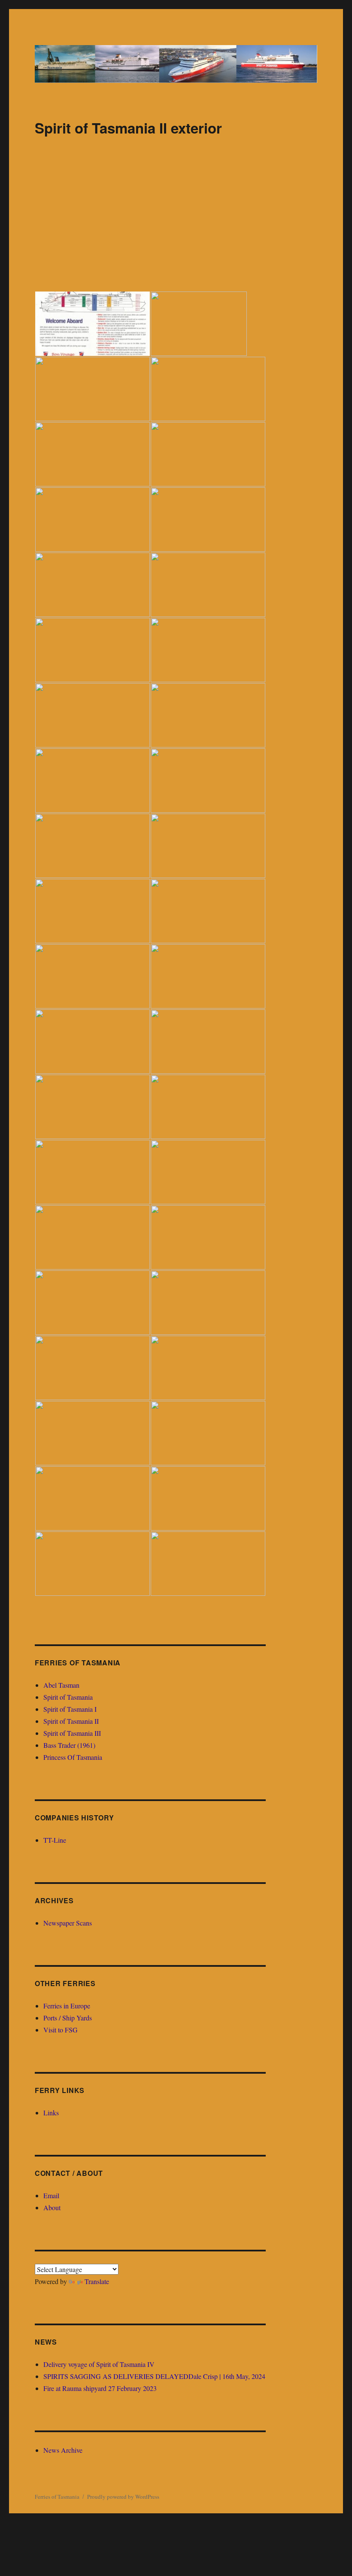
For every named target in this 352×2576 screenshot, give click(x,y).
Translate (97, 2281)
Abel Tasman (61, 1685)
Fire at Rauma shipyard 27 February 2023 (100, 2388)
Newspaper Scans (68, 1923)
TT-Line (55, 1840)
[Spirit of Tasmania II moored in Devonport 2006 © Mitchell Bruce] (93, 585)
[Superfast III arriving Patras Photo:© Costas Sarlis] (93, 1107)
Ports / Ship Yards (68, 2018)
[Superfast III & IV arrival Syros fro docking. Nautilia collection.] (208, 1237)
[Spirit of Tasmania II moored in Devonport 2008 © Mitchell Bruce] (93, 454)
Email (51, 2195)
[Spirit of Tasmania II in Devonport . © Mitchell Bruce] (93, 715)
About (52, 2207)
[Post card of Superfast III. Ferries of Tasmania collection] (208, 1107)
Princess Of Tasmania (73, 1757)
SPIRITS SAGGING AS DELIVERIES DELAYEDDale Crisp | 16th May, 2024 (154, 2376)
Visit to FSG (61, 2030)
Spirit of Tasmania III (72, 1733)
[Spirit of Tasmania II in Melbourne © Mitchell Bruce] (93, 519)
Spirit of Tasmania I (70, 1709)
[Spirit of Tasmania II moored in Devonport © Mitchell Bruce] (208, 585)
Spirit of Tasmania (68, 1697)
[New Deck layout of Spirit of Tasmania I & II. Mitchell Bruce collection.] (93, 389)
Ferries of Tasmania (57, 2497)
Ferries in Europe (67, 2006)
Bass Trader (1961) (69, 1745)
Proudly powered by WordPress (123, 2497)
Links (51, 2113)
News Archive (63, 2450)
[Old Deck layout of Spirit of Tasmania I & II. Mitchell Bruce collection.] (93, 324)
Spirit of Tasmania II (71, 1721)
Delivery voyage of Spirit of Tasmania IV (99, 2364)
